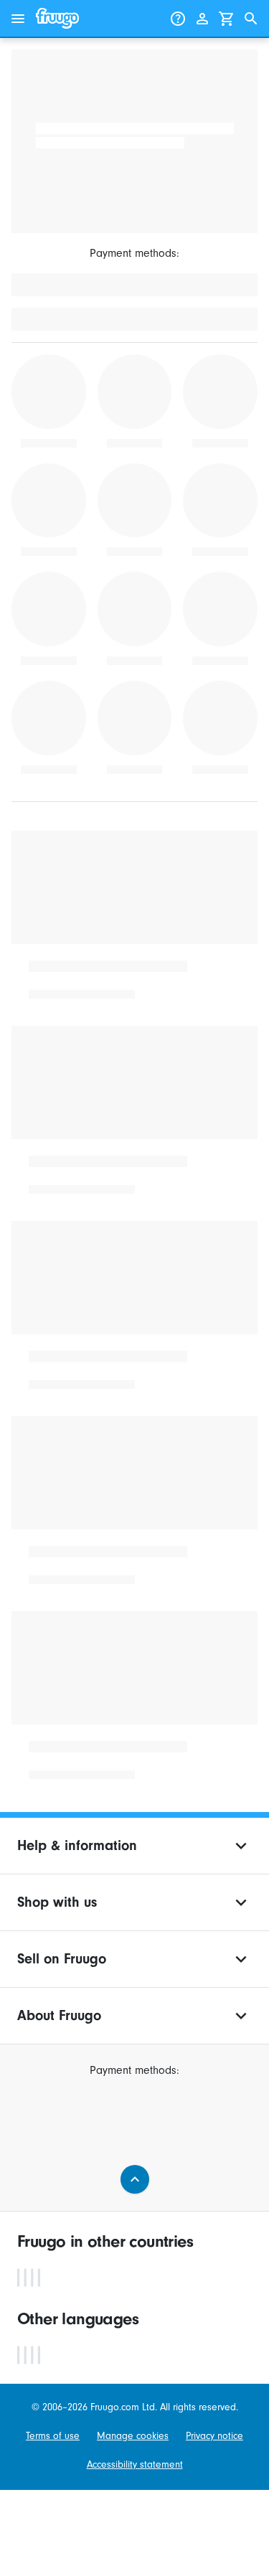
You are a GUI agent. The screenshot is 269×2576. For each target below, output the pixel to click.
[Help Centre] (178, 19)
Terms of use (53, 2436)
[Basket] (227, 19)
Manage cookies (133, 2436)
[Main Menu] (18, 19)
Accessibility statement (135, 2465)
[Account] (202, 19)
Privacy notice (214, 2436)
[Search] (251, 19)
